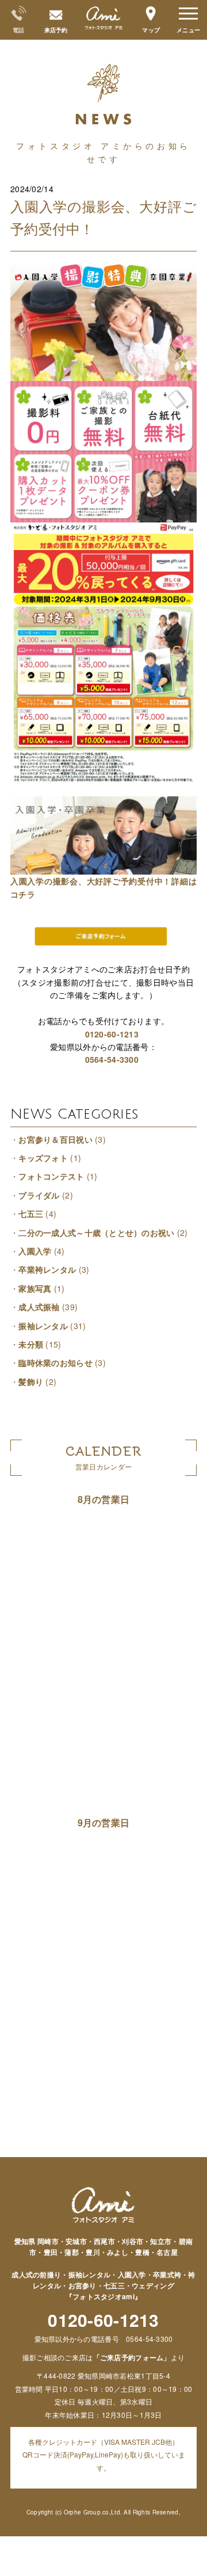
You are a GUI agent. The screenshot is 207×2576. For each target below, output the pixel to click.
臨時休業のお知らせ (55, 1363)
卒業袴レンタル (47, 1269)
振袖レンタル (43, 1326)
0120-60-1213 (112, 1034)
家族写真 (35, 1288)
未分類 (31, 1344)
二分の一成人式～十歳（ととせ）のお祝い (96, 1232)
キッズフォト (43, 1158)
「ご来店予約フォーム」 (132, 2357)
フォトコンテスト (51, 1176)
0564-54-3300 (112, 1059)
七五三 (31, 1213)
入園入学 (35, 1251)
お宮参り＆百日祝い (55, 1139)
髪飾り (31, 1382)
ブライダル (39, 1195)
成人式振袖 (39, 1307)
